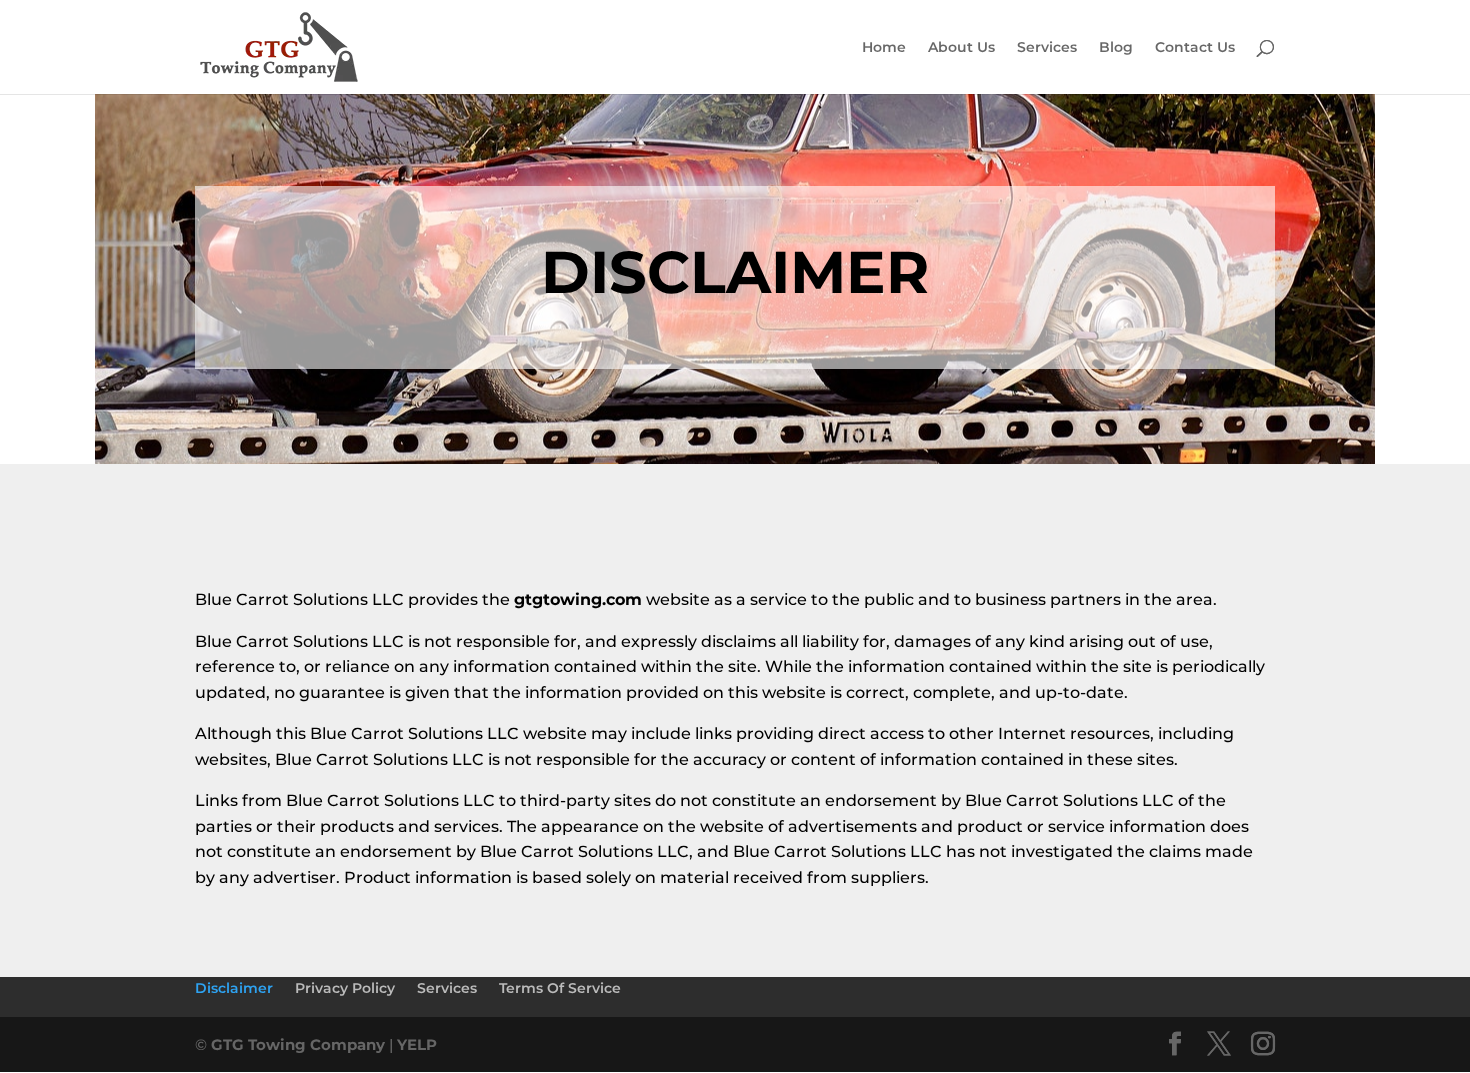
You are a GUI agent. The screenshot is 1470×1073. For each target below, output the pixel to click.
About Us (961, 48)
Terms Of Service (560, 988)
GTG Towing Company (298, 1044)
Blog (1116, 48)
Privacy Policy (345, 988)
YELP (417, 1044)
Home (884, 48)
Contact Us (1195, 48)
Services (1047, 48)
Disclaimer (234, 988)
